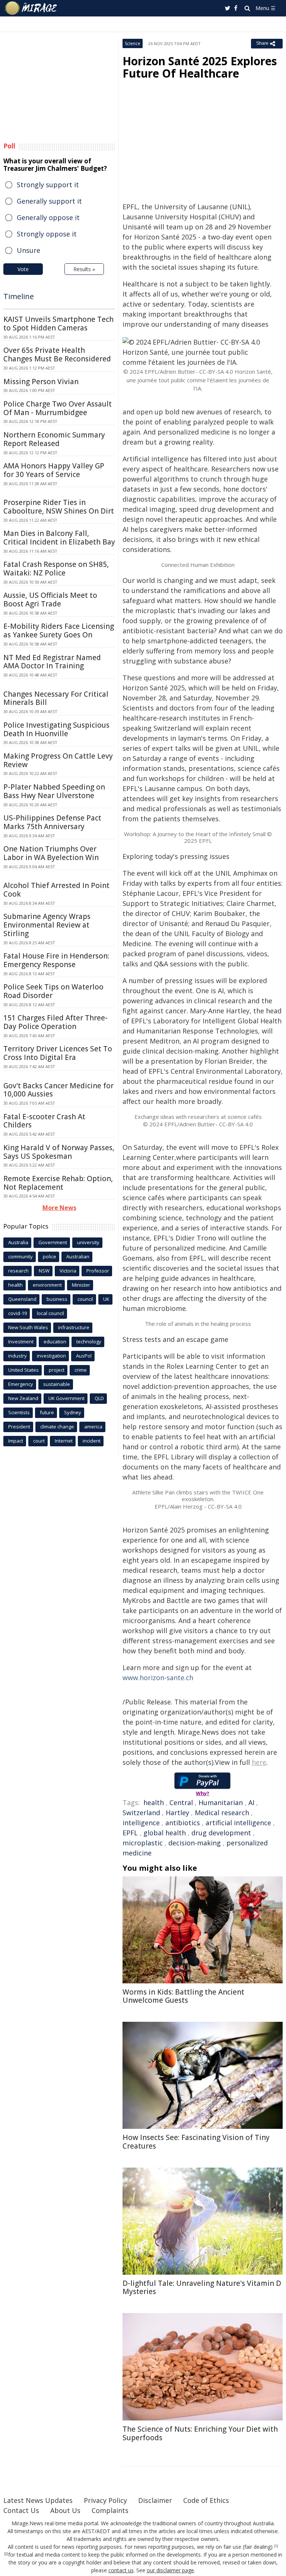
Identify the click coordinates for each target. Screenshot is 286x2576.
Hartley (177, 1813)
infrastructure (74, 1327)
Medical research (222, 1813)
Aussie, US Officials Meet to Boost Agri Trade (50, 600)
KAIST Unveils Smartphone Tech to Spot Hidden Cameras (58, 324)
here (259, 1762)
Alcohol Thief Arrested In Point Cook (56, 890)
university (88, 1242)
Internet (64, 1441)
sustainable (57, 1384)
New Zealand (23, 1398)
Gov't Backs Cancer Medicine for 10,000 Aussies (58, 1090)
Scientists (19, 1412)
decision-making (195, 1843)
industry (18, 1356)
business (57, 1299)
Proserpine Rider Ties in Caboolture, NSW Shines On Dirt (59, 507)
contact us (121, 2570)
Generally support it (49, 201)
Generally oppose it (48, 217)
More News (59, 1208)
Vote (23, 269)
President (19, 1427)
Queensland (22, 1299)
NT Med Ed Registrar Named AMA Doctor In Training (52, 662)
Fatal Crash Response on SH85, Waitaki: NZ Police (56, 569)
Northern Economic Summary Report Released (54, 439)
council (85, 1299)
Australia (18, 1242)
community (20, 1256)
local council (50, 1313)
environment (47, 1285)
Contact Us (21, 2510)
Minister (81, 1285)
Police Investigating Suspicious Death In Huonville (56, 729)
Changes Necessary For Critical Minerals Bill (56, 698)
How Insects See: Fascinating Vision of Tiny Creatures (196, 2142)
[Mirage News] (31, 8)
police (50, 1256)
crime (81, 1370)
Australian (78, 1256)
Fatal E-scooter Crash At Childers (44, 1121)
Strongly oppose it (47, 234)
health (154, 1802)
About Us (65, 2510)
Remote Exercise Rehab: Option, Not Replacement (58, 1183)
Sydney (73, 1412)
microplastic (143, 1843)
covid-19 (18, 1313)
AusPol (84, 1356)
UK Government (66, 1398)
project (57, 1370)
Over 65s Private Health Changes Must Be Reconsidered (57, 354)
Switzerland (141, 1813)
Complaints (110, 2510)
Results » (84, 269)
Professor (98, 1271)
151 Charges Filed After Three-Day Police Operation (55, 1022)
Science (133, 43)
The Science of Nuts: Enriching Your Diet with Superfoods (200, 2433)
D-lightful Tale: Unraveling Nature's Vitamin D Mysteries (202, 2288)
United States (23, 1370)
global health (165, 1833)
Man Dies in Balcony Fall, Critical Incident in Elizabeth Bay (59, 538)
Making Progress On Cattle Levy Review (58, 760)
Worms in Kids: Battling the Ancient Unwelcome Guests (183, 1996)
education (55, 1342)
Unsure (28, 250)
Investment (21, 1342)
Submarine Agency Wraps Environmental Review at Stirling (47, 925)
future (47, 1412)
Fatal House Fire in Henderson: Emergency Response (56, 960)
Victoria (68, 1271)
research (18, 1271)
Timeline (19, 296)
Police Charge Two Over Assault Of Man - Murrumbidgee (58, 408)
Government (53, 1242)
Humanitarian (221, 1802)
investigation (51, 1356)
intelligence (141, 1823)
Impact (16, 1441)
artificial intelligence (238, 1823)
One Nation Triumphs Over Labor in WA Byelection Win (51, 853)
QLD (99, 1398)
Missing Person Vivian (41, 382)
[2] (6, 2554)
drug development (221, 1833)
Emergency (21, 1384)
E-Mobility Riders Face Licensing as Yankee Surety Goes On (59, 630)
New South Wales (28, 1327)
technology (89, 1342)
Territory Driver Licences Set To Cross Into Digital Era (58, 1053)
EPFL (130, 1833)
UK (106, 1299)
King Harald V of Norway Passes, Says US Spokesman (59, 1152)
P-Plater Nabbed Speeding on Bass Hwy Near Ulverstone (54, 791)
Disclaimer (155, 2500)
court (39, 1441)
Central (181, 1802)
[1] (276, 2546)
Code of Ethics (206, 2500)
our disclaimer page (170, 2570)
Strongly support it (48, 185)
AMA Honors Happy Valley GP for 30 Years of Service (54, 470)
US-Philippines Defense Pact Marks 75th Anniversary (52, 822)
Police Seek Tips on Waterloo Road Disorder (53, 991)
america (93, 1427)
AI (251, 1802)
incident (92, 1441)
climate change (57, 1427)
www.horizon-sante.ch (158, 1678)
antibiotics (183, 1823)
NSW (44, 1271)
